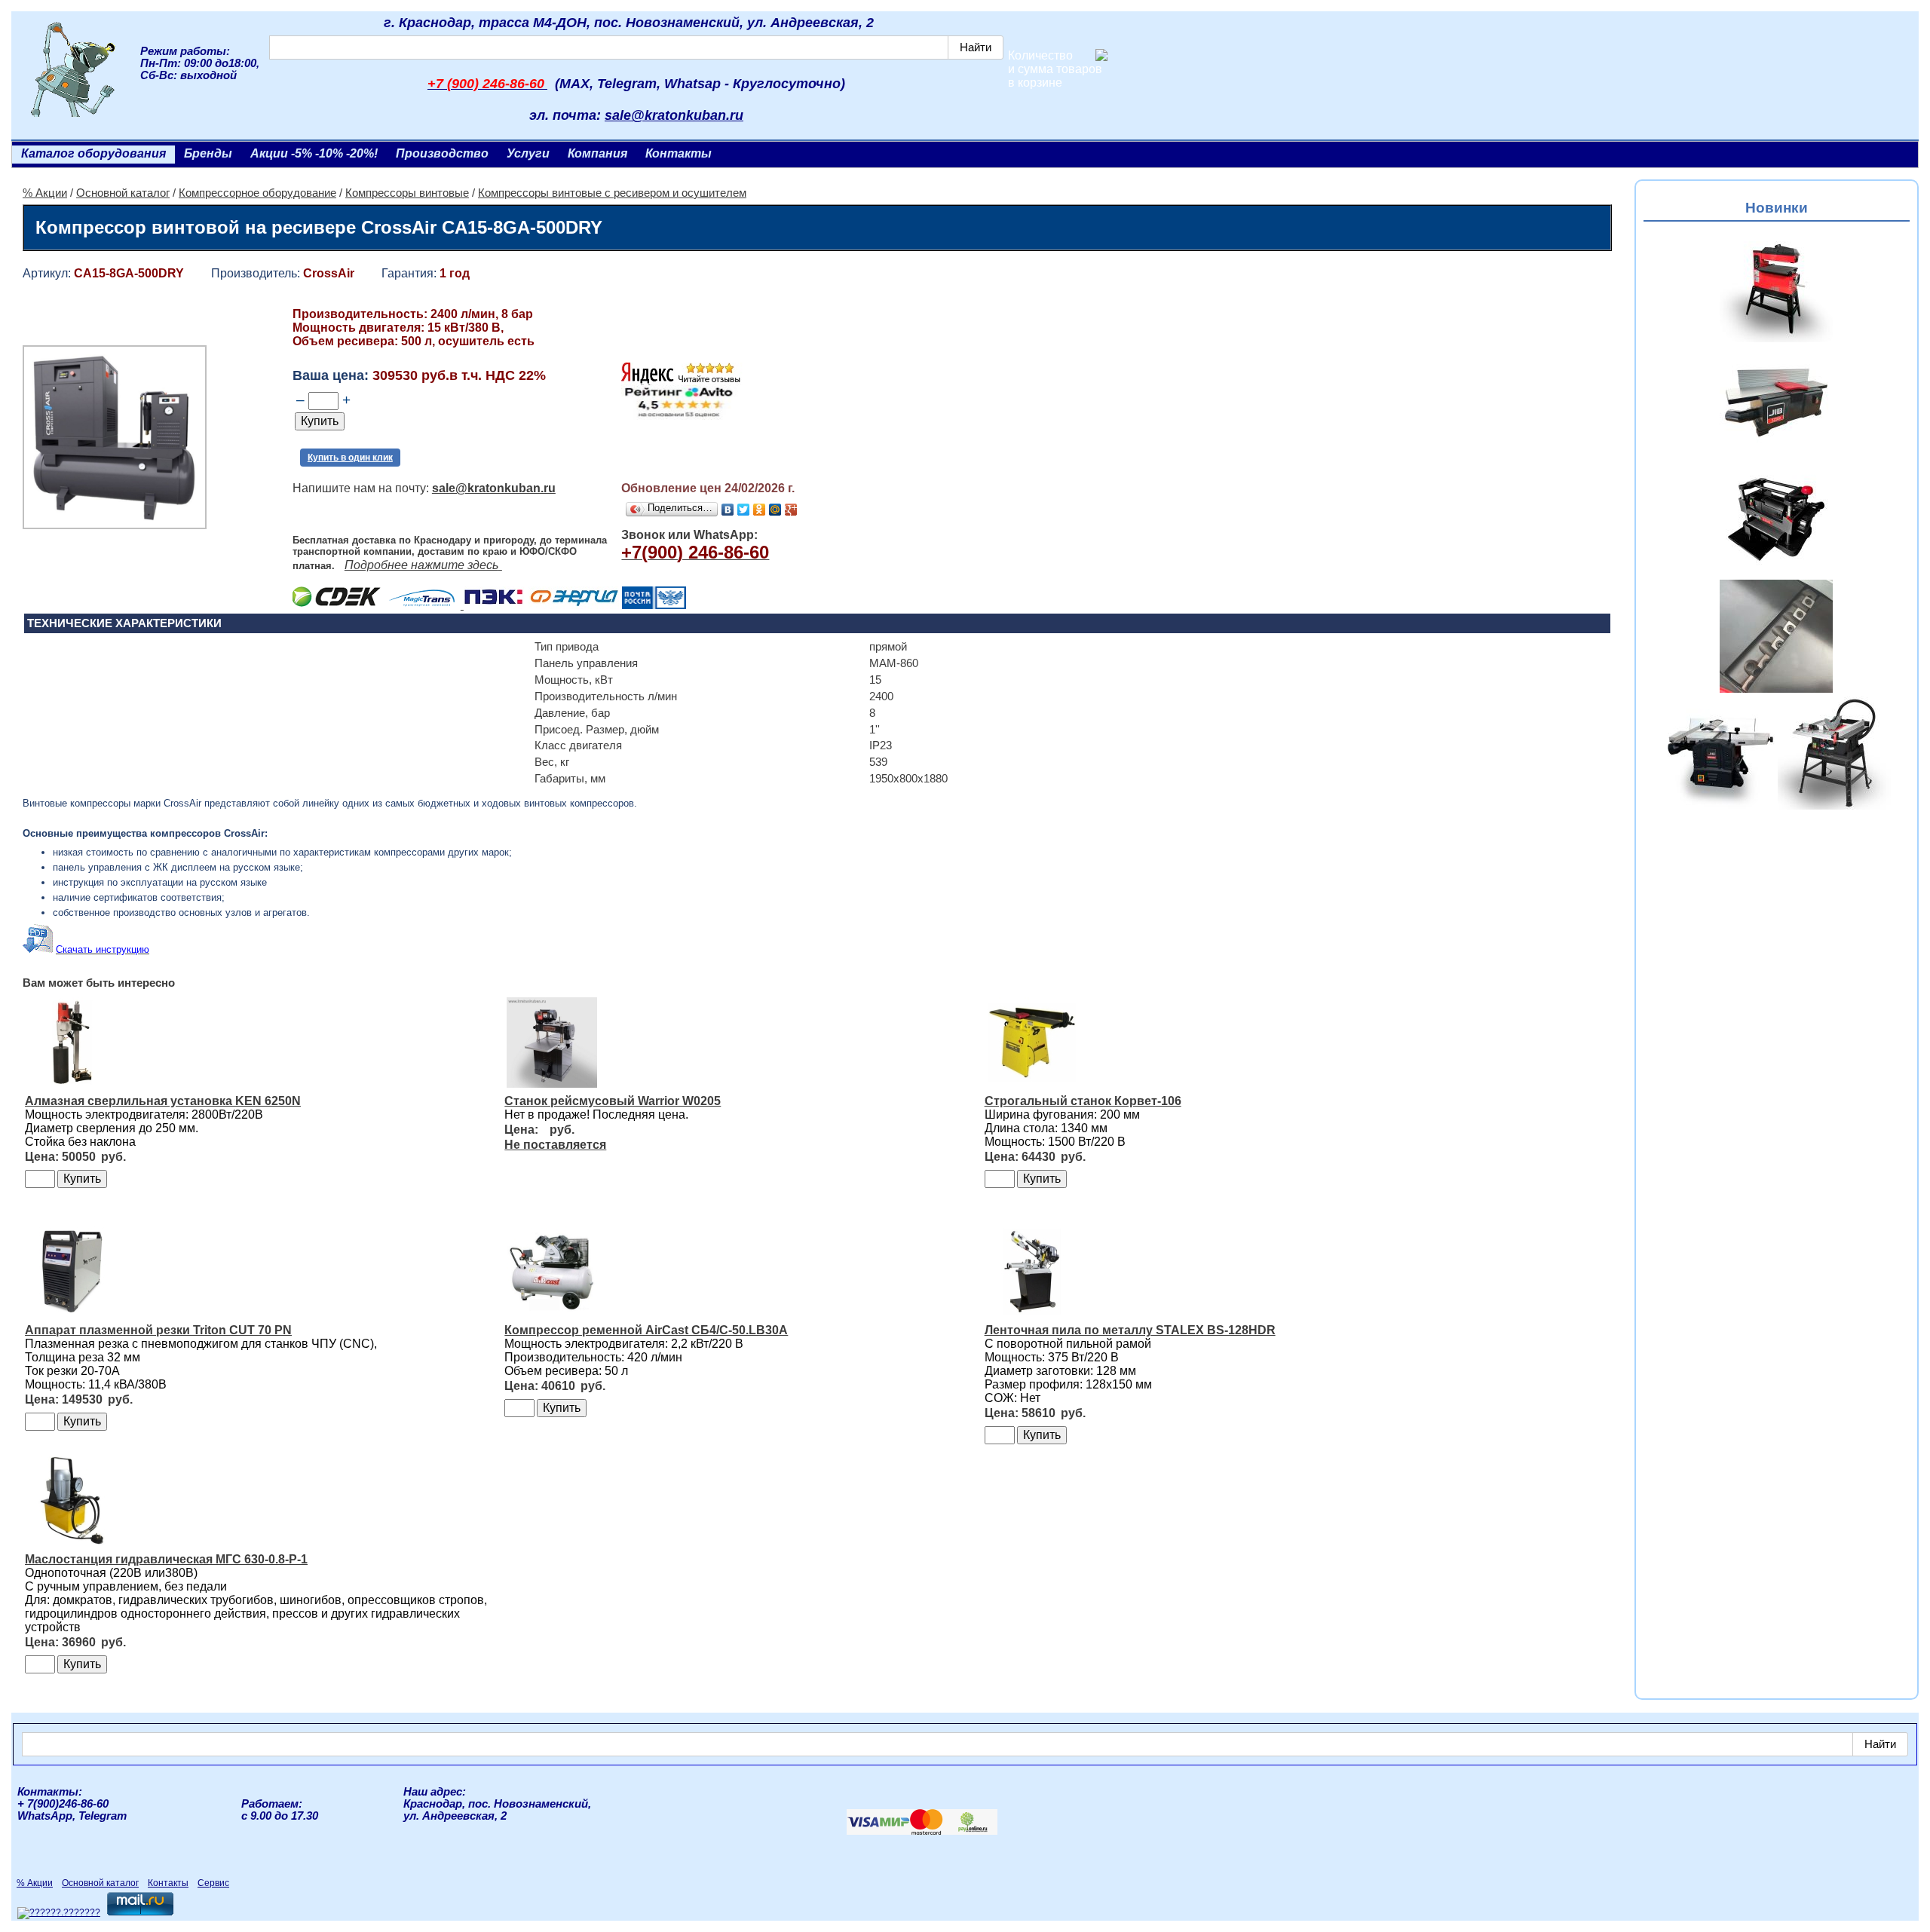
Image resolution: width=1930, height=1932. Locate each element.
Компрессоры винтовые (407, 193)
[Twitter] (744, 510)
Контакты (679, 153)
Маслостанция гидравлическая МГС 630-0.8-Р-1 (166, 1559)
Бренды (208, 153)
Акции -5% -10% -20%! (314, 153)
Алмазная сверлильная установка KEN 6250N (163, 1101)
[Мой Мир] (775, 510)
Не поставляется (555, 1145)
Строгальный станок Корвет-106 (1083, 1101)
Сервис (213, 1883)
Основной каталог (123, 193)
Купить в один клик (350, 458)
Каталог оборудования (93, 153)
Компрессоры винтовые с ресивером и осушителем (612, 193)
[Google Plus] (791, 510)
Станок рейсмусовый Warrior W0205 (613, 1101)
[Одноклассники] (760, 510)
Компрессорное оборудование (257, 193)
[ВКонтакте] (728, 510)
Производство (442, 153)
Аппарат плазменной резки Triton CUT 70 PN (158, 1330)
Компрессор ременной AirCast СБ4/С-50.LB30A (646, 1330)
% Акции (45, 193)
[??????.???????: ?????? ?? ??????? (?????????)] (59, 1913)
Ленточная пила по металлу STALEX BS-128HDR (1130, 1330)
